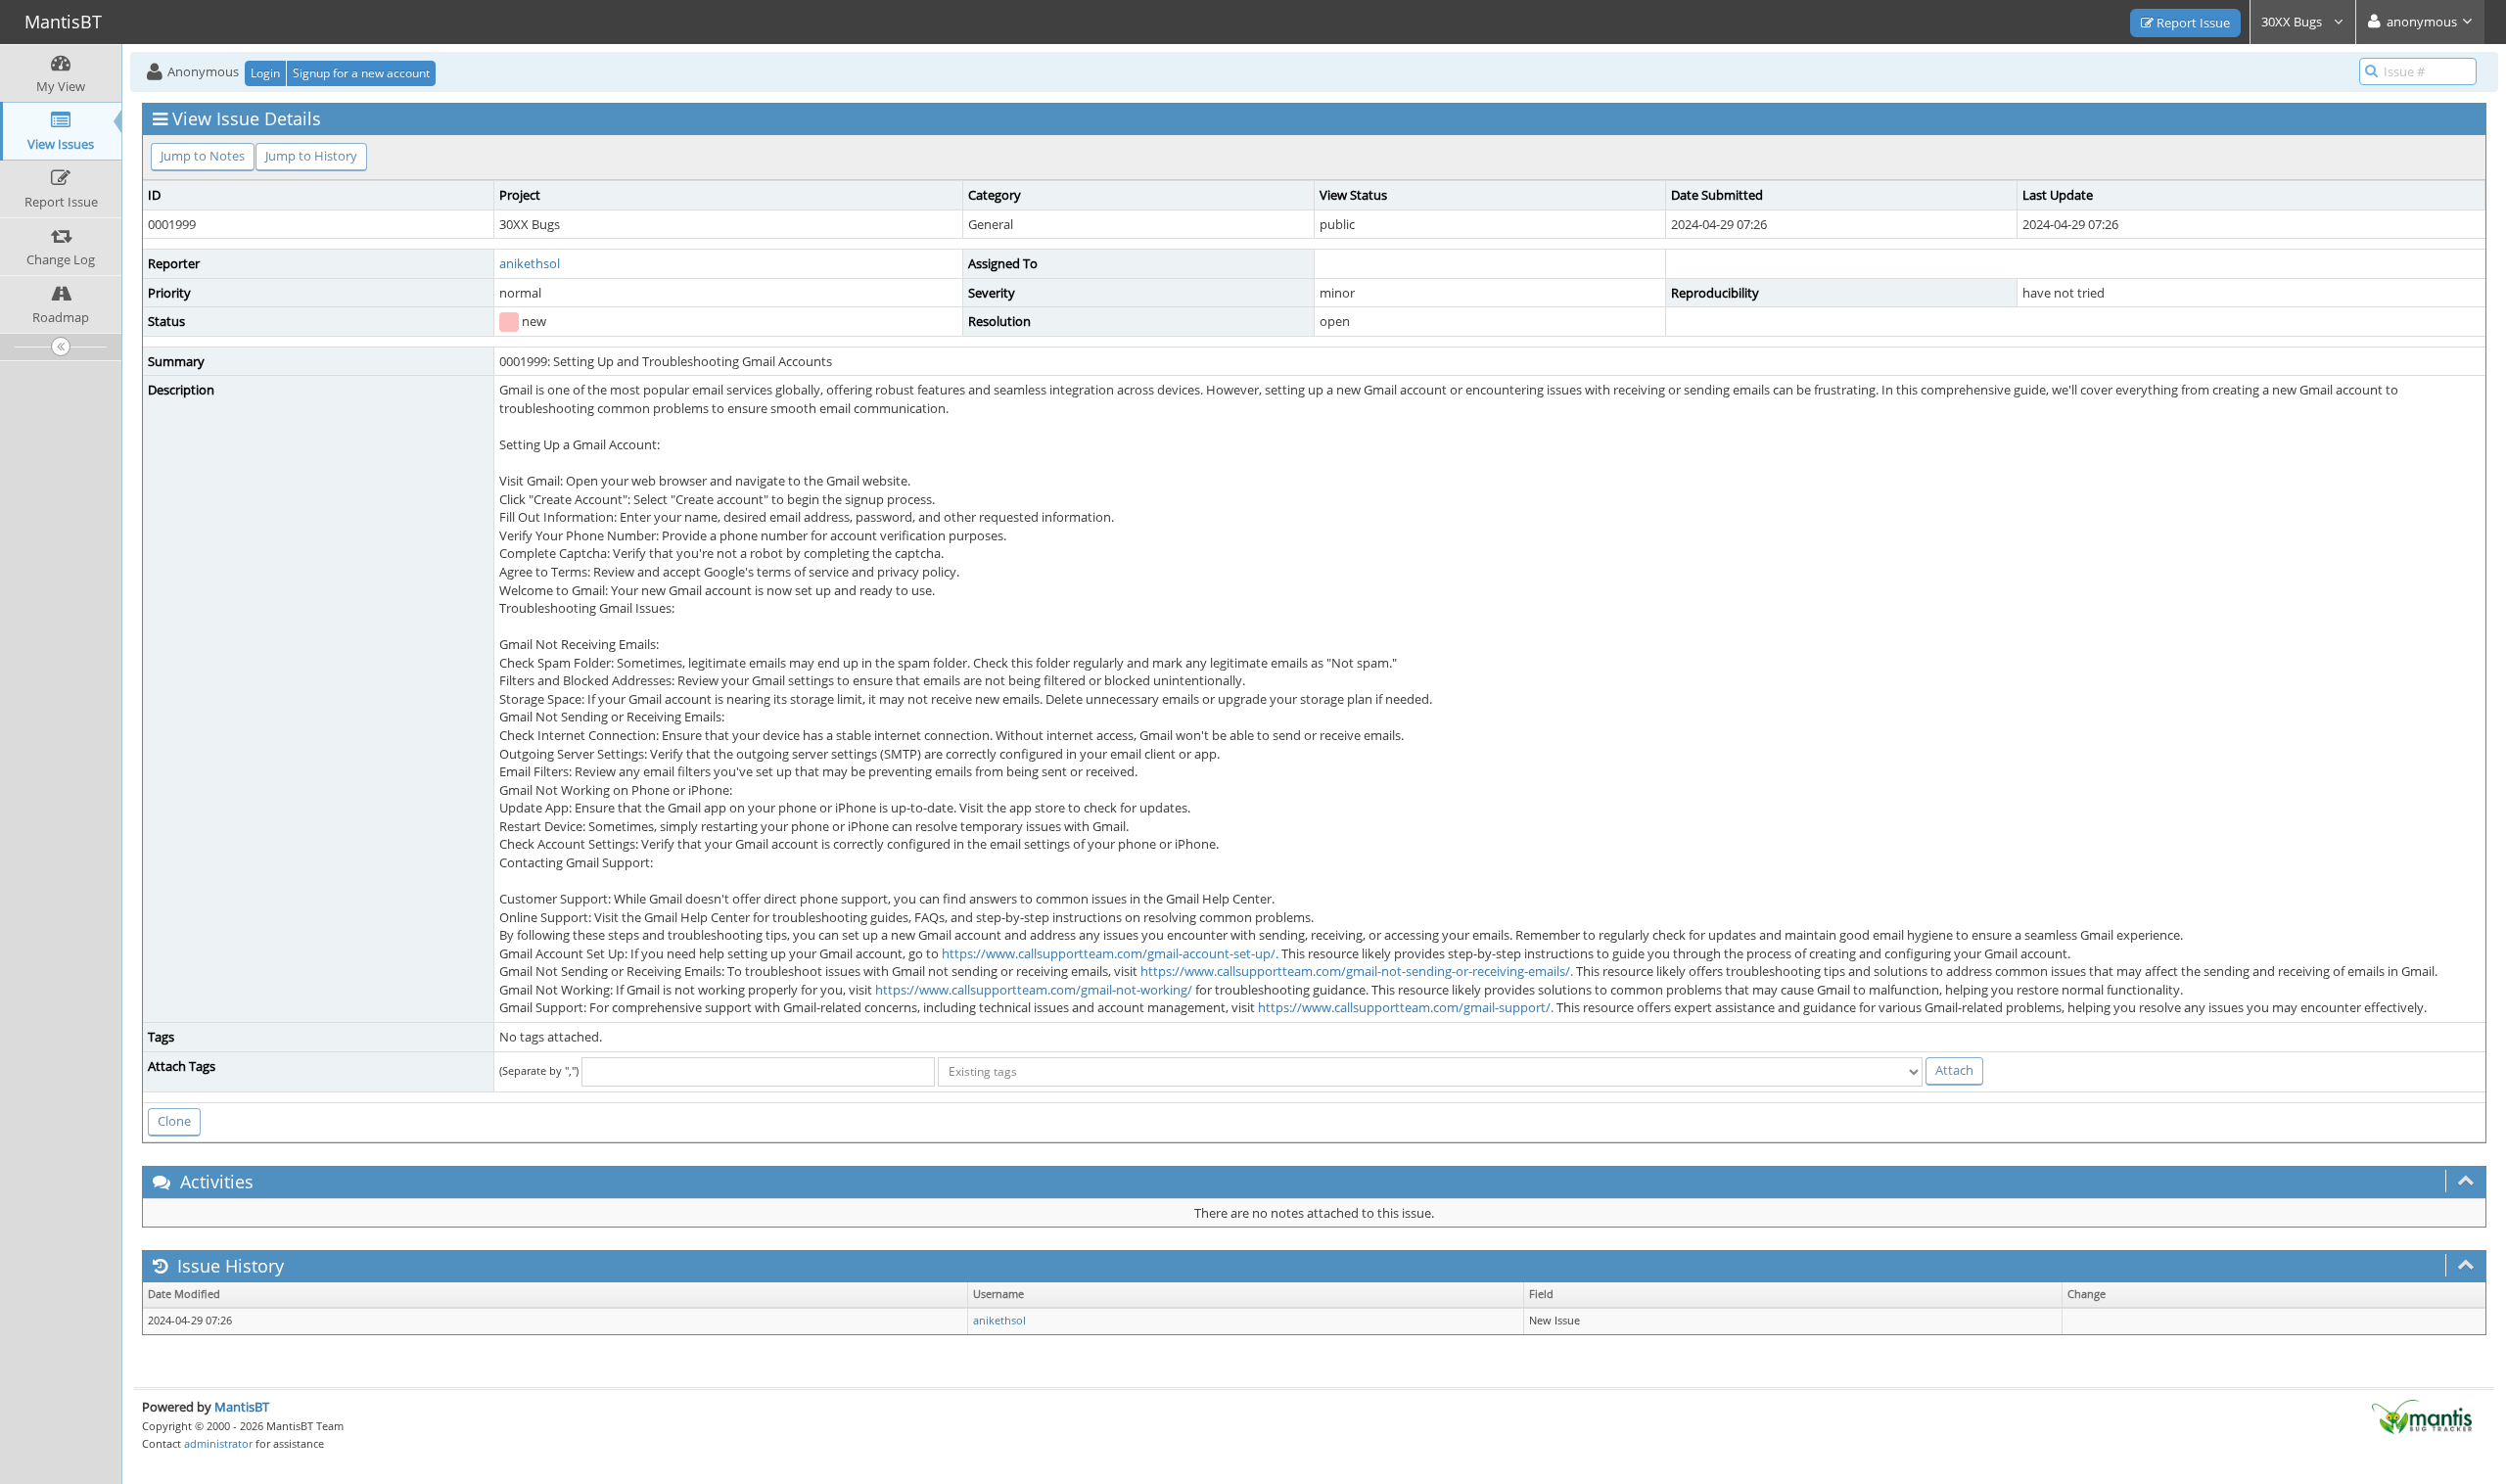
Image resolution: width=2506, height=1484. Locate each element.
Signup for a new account (361, 73)
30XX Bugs (2293, 22)
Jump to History (311, 156)
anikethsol (530, 263)
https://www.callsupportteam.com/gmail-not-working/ (1034, 990)
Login (265, 73)
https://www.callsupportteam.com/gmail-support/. (1406, 1007)
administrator (218, 1443)
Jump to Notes (203, 156)
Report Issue (2192, 23)
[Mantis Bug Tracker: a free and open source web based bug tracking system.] (2422, 1415)
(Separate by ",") (539, 1070)
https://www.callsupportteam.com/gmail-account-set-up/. (1110, 953)
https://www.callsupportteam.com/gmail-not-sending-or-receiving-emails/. (1357, 971)
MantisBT (242, 1407)
